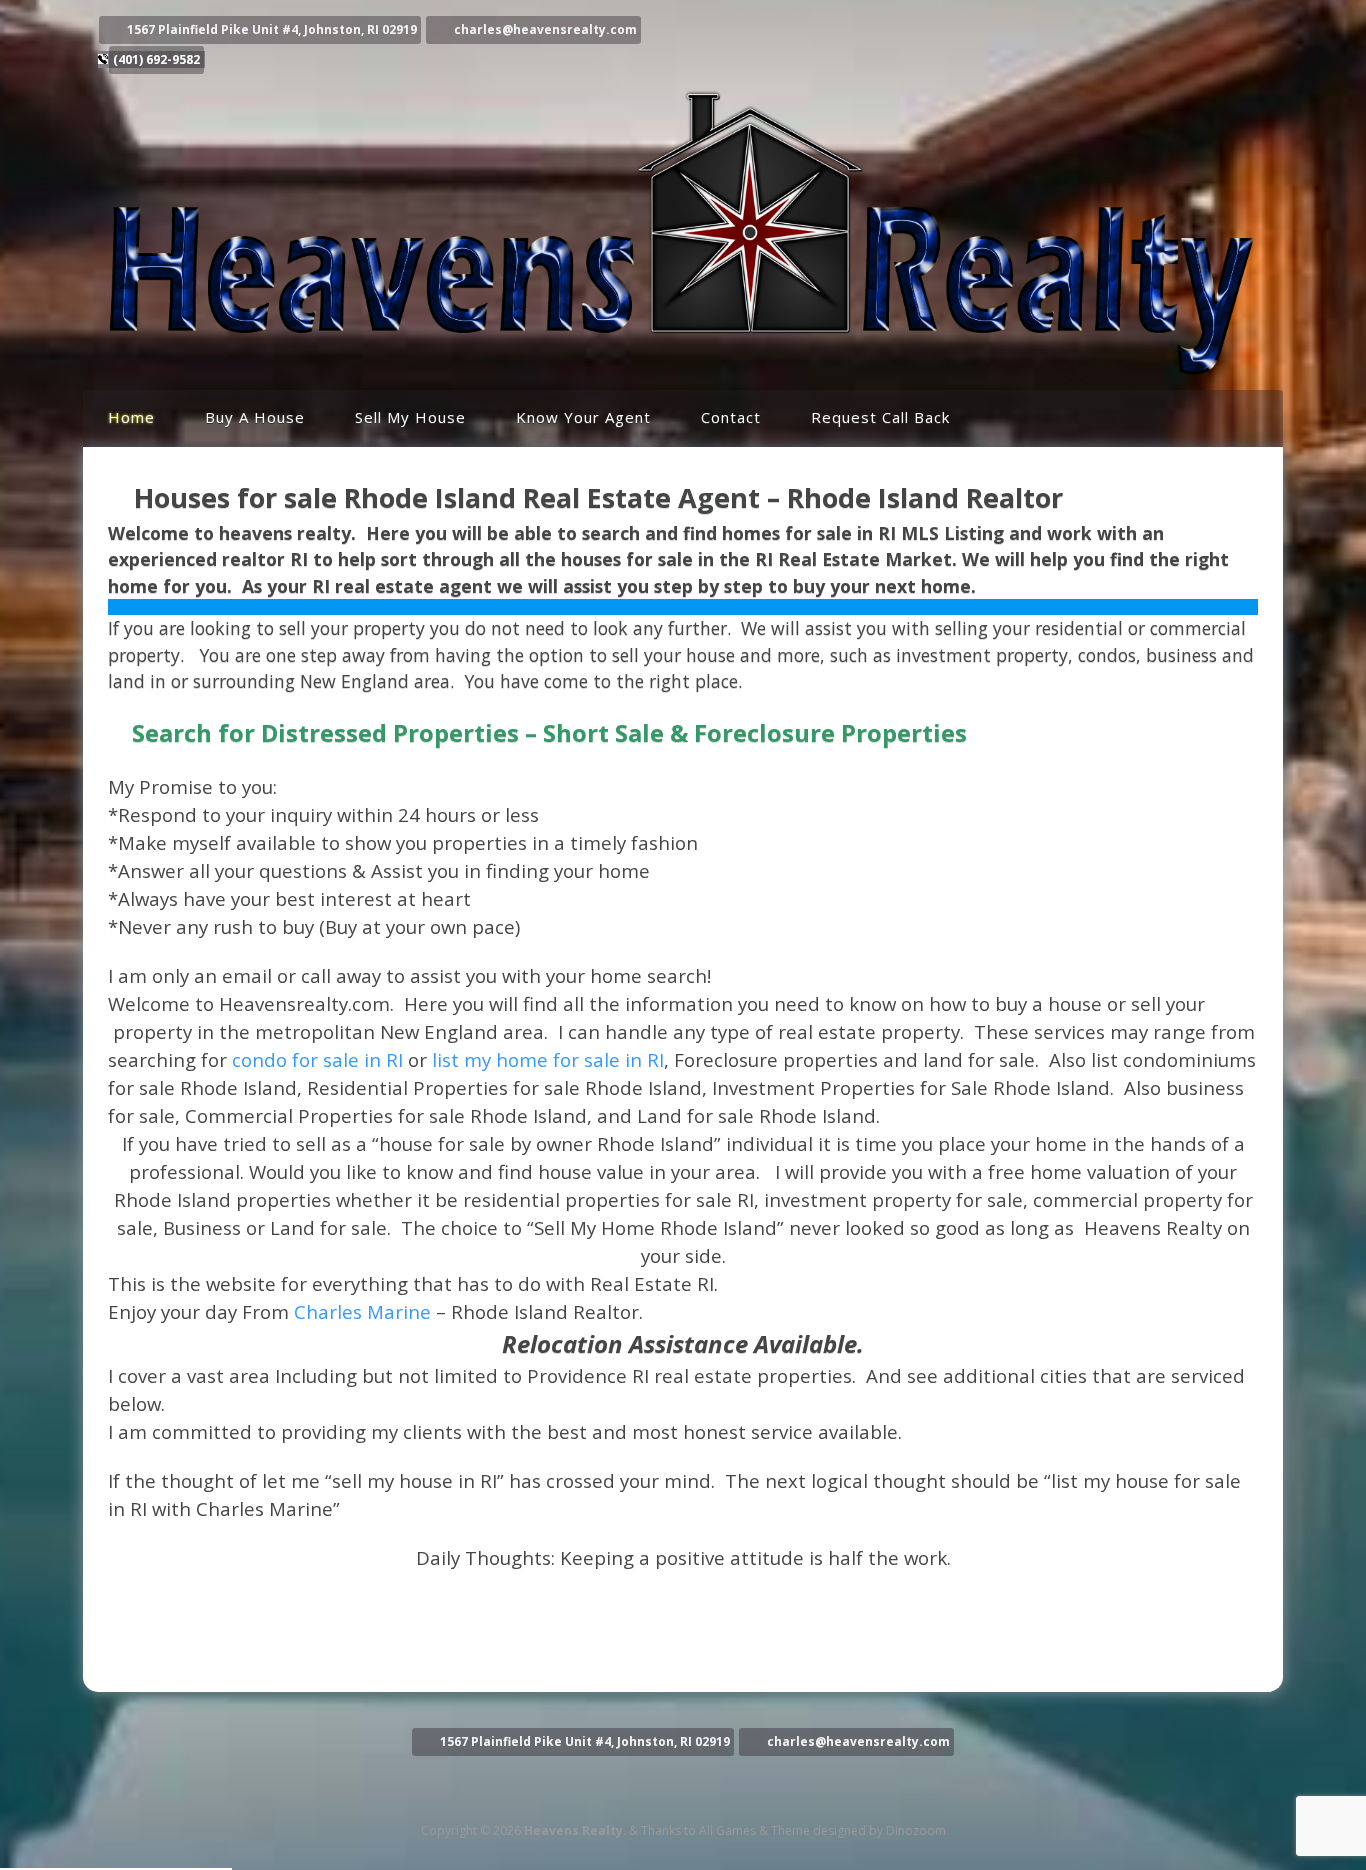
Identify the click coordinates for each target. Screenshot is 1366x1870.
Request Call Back (880, 417)
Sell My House (410, 417)
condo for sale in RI (317, 1059)
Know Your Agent (583, 417)
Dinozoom (916, 1830)
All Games (727, 1830)
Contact (731, 417)
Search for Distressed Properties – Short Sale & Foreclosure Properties (549, 732)
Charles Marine (362, 1311)
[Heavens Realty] (683, 369)
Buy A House (255, 417)
